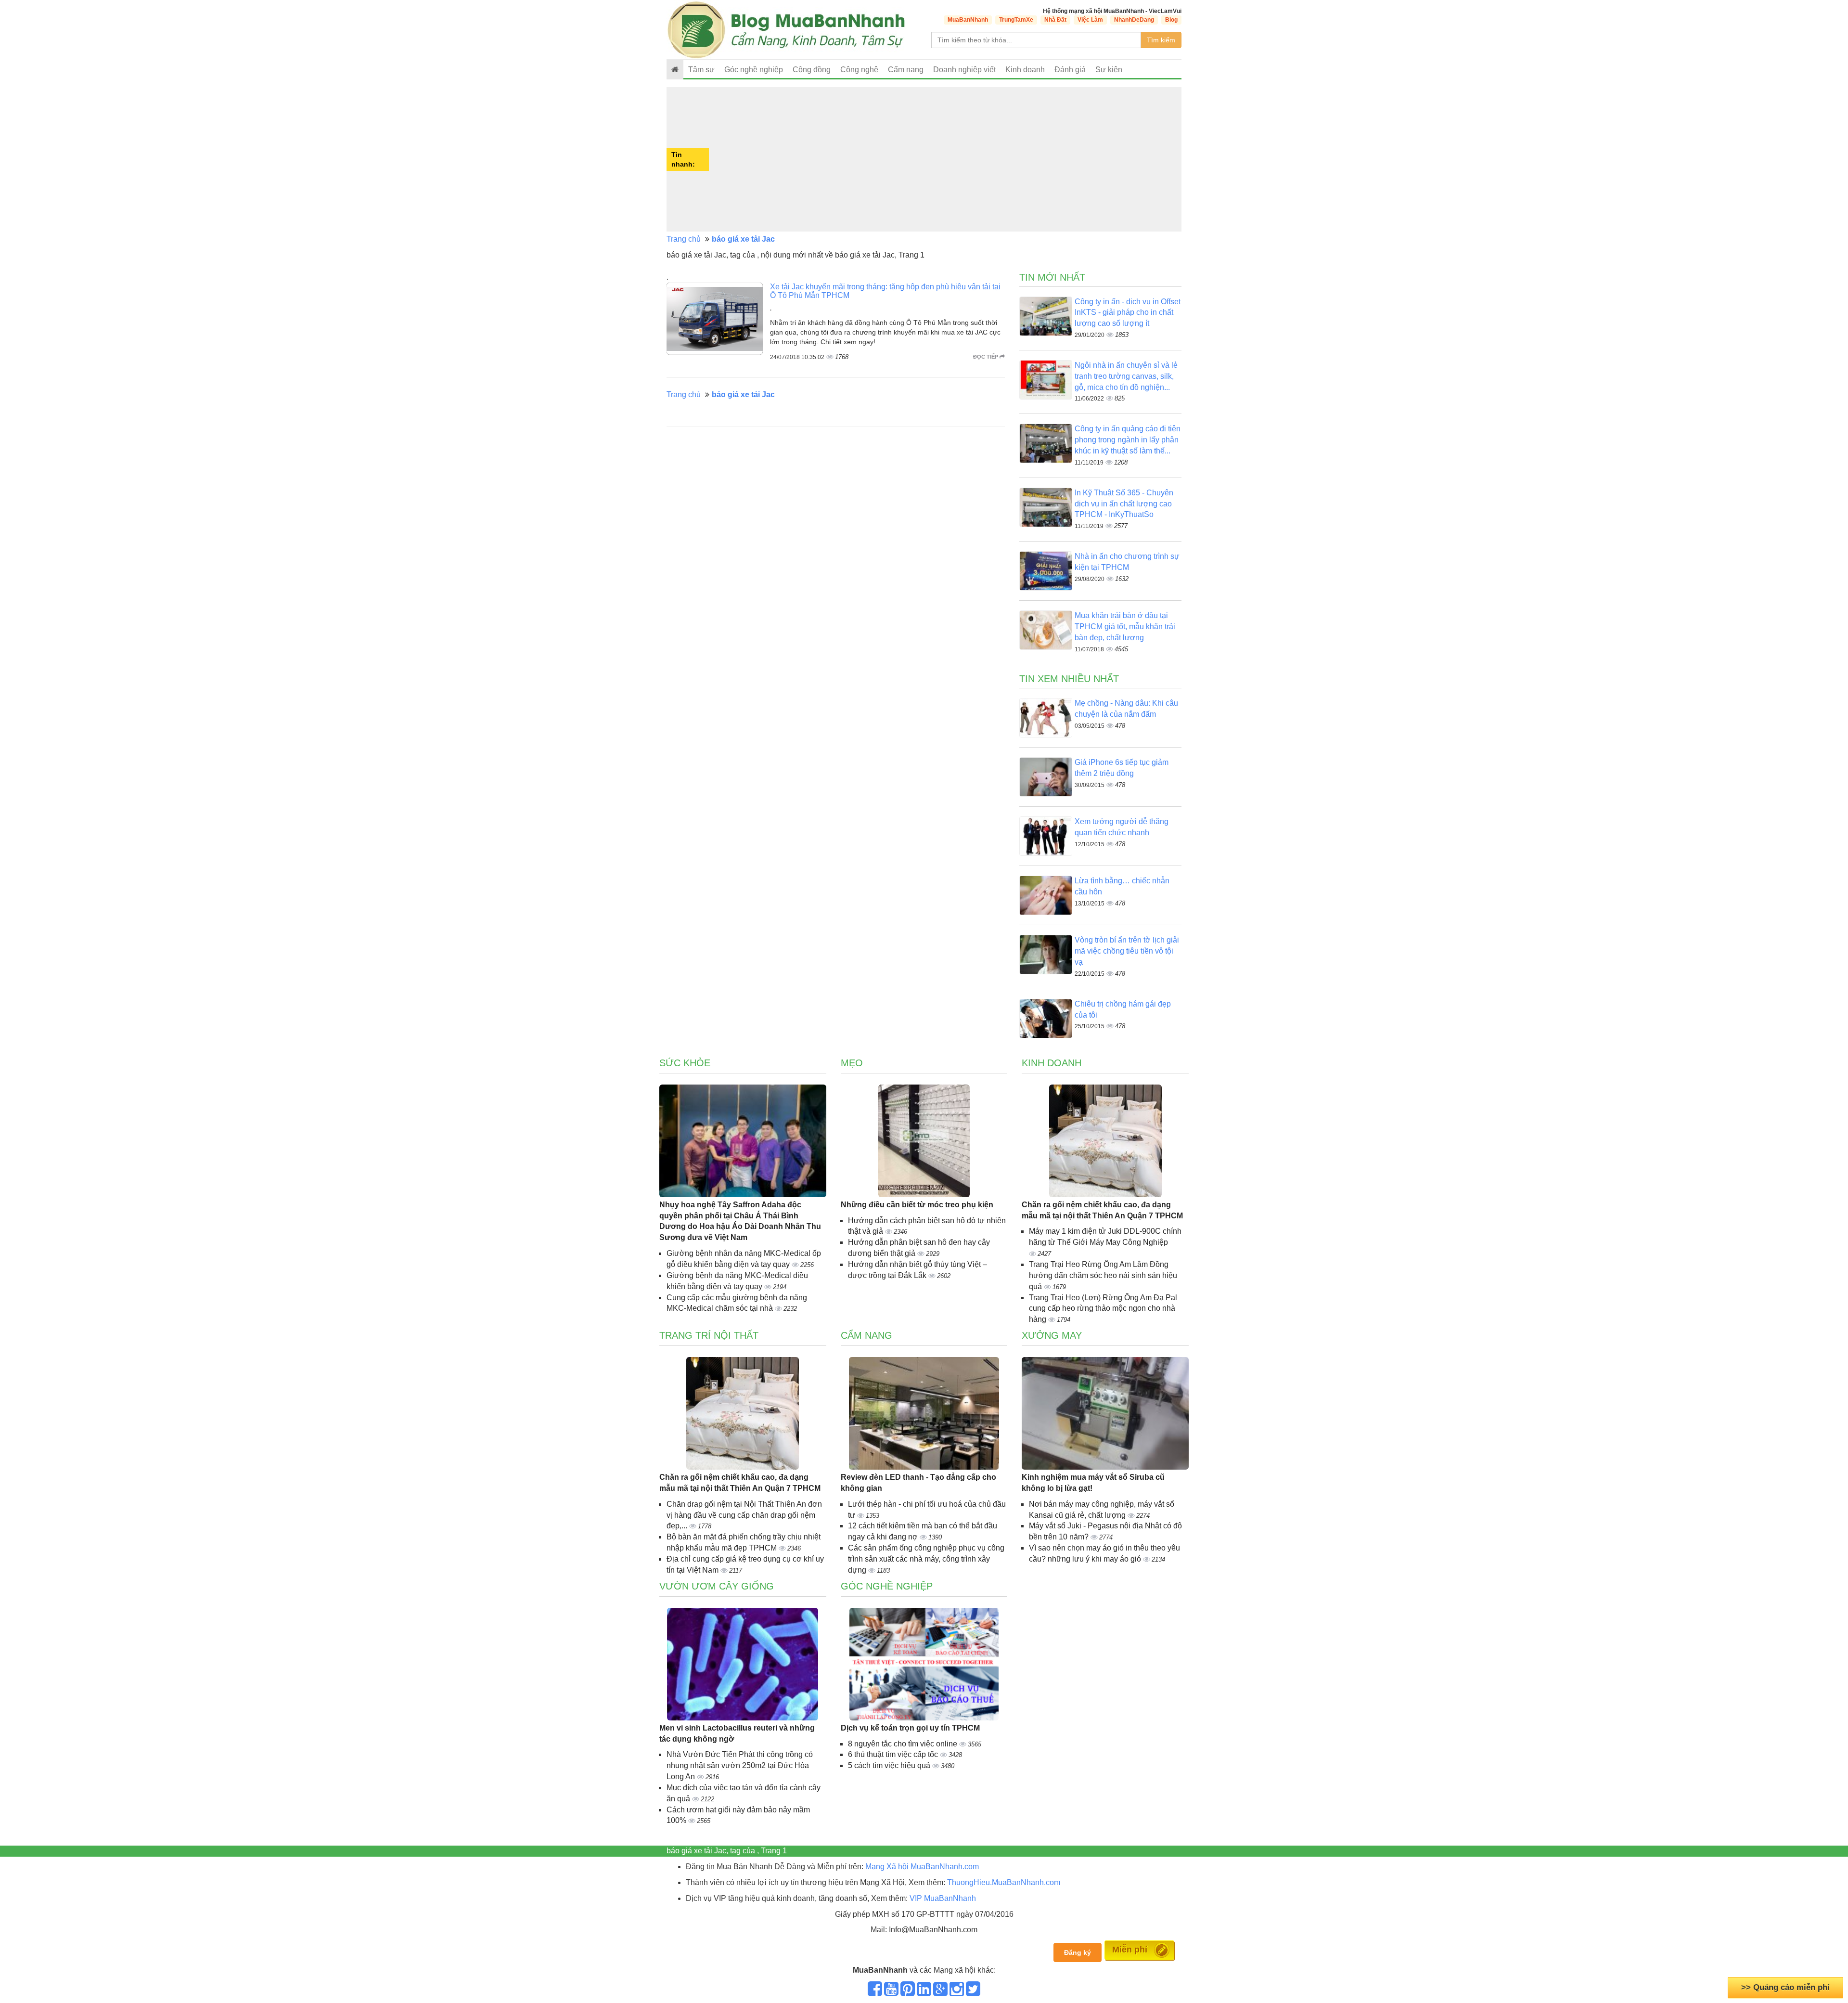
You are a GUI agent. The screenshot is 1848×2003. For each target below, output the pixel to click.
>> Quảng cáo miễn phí (1785, 1987)
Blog (1171, 20)
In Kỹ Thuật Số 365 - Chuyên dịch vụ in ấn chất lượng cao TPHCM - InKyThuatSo (1124, 504)
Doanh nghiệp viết (964, 70)
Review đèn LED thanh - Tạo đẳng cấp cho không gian (918, 1483)
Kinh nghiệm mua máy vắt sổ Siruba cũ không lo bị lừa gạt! (1093, 1483)
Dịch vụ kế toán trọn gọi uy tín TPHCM (910, 1728)
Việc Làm (1090, 20)
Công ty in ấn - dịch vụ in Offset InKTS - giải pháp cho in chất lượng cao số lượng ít (1128, 313)
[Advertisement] (946, 159)
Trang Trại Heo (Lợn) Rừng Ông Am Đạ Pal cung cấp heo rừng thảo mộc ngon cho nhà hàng (1103, 1309)
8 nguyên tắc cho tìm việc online (904, 1744)
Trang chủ (684, 239)
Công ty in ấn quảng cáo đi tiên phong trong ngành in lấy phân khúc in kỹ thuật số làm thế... (1128, 440)
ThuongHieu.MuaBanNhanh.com (1004, 1882)
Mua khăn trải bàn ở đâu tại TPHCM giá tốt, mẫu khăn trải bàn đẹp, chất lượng (1125, 627)
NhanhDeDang (1134, 20)
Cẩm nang (906, 70)
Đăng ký (1078, 1952)
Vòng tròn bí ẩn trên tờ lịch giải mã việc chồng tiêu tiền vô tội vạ (1127, 951)
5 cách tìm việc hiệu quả (890, 1765)
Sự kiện (1109, 70)
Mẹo (852, 1063)
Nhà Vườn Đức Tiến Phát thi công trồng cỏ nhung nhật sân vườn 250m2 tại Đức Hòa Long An (740, 1765)
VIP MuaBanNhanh (943, 1898)
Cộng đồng (812, 70)
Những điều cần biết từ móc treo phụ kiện (917, 1205)
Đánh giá (1070, 70)
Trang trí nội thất (709, 1335)
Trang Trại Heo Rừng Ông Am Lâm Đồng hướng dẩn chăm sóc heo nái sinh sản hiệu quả (1103, 1275)
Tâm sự (701, 70)
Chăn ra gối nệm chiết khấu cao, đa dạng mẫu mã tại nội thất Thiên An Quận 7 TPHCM (1102, 1210)
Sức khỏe (685, 1063)
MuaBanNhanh (968, 20)
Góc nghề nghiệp (754, 70)
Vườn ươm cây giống (717, 1586)
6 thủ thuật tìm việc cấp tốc (894, 1754)
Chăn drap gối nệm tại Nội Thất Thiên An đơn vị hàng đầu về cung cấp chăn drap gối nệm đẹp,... (744, 1515)
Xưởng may (1052, 1335)
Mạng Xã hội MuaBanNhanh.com (922, 1867)
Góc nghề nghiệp (887, 1586)
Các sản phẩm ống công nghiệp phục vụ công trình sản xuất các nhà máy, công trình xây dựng (926, 1559)
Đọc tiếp (986, 357)
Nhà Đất (1055, 20)
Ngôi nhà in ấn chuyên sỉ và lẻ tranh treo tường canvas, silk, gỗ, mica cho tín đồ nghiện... (1126, 376)
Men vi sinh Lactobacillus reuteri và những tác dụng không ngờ (737, 1733)
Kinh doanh (1025, 70)
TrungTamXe (1016, 20)
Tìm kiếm (1161, 40)
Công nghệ (859, 70)
